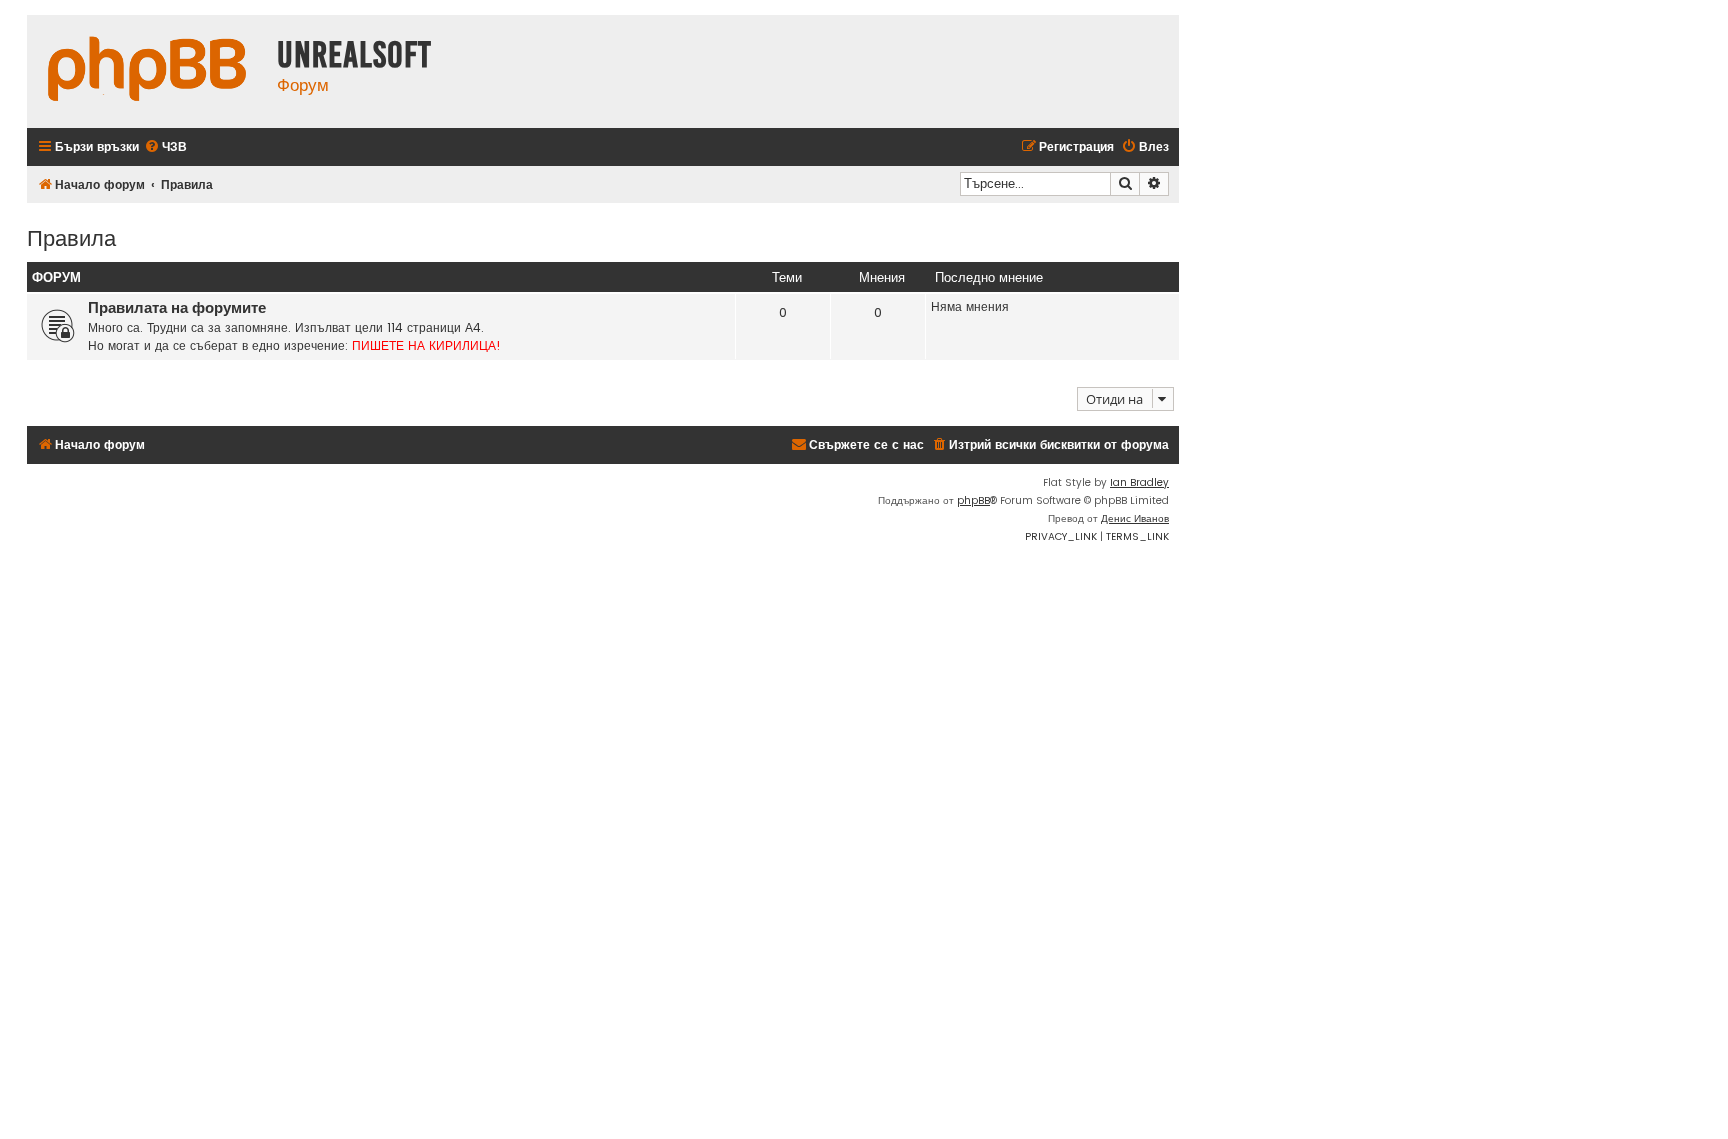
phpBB (973, 500)
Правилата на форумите (177, 308)
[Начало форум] (147, 71)
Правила (71, 236)
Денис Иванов (1135, 518)
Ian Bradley (1139, 482)
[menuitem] (165, 147)
